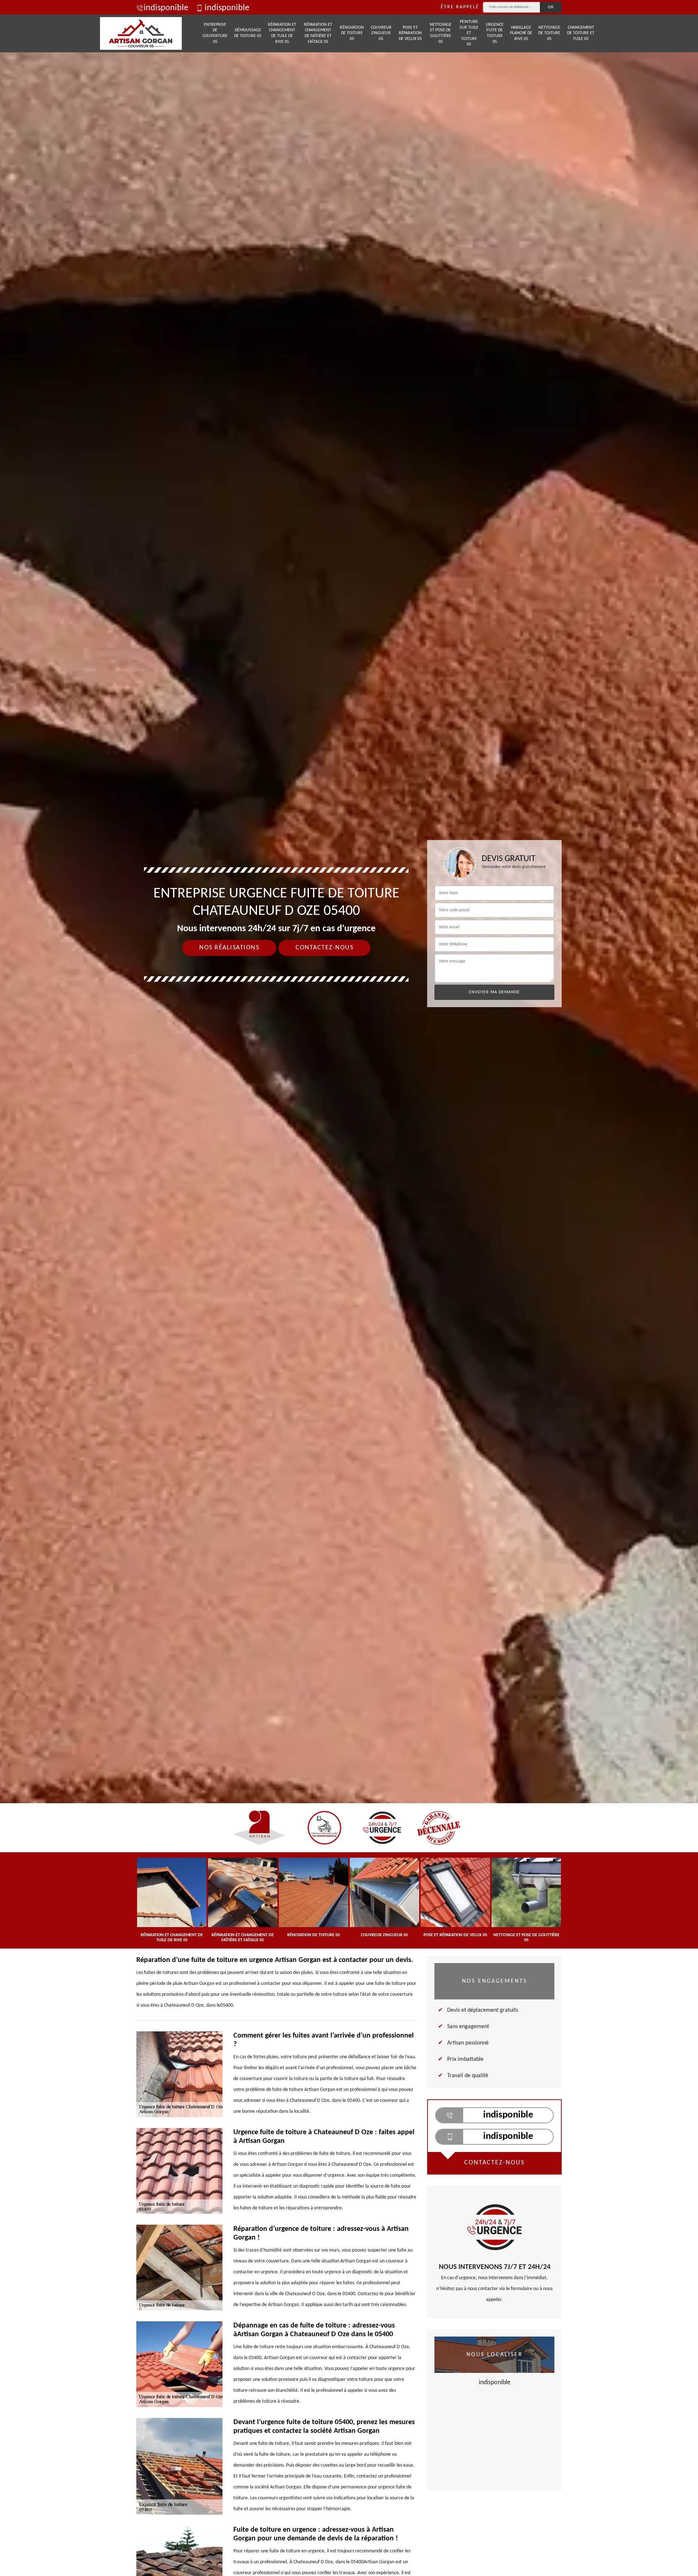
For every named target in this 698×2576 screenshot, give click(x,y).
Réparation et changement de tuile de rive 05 (282, 33)
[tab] (349, 1030)
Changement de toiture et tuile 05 (581, 33)
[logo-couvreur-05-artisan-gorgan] (141, 33)
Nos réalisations (229, 948)
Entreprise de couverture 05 (215, 33)
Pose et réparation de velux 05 (410, 33)
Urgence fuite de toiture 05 (495, 33)
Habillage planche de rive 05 (521, 33)
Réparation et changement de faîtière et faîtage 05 (318, 33)
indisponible (166, 8)
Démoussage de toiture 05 (248, 33)
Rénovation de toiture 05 (352, 33)
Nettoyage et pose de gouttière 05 (441, 33)
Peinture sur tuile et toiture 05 (469, 33)
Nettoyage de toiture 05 (549, 33)
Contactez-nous (324, 948)
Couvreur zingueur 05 (381, 33)
